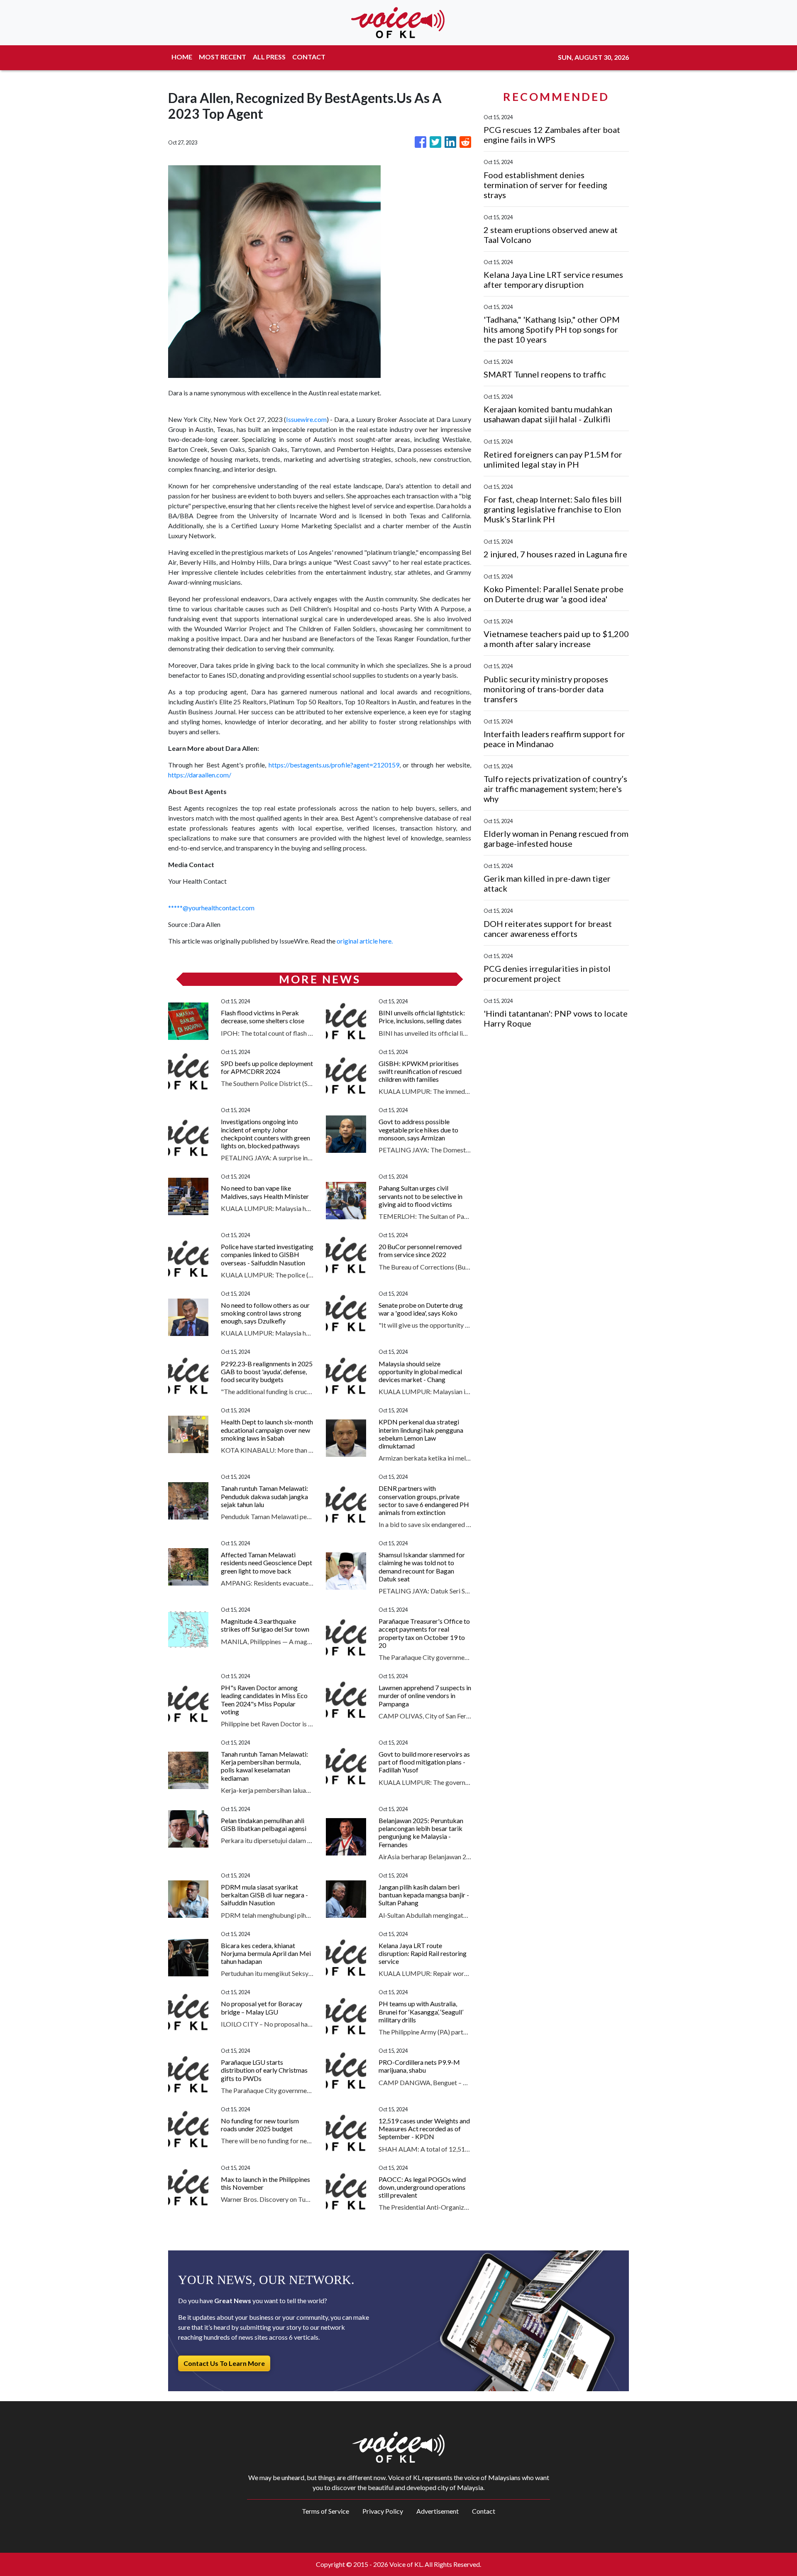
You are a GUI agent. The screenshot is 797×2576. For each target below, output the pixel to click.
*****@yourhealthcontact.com (211, 908)
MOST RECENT (222, 57)
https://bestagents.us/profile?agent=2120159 (334, 765)
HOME (182, 57)
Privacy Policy (383, 2511)
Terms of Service (325, 2511)
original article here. (365, 941)
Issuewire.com (306, 419)
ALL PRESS (269, 57)
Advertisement (438, 2511)
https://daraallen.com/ (200, 775)
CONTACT (309, 57)
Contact (484, 2511)
